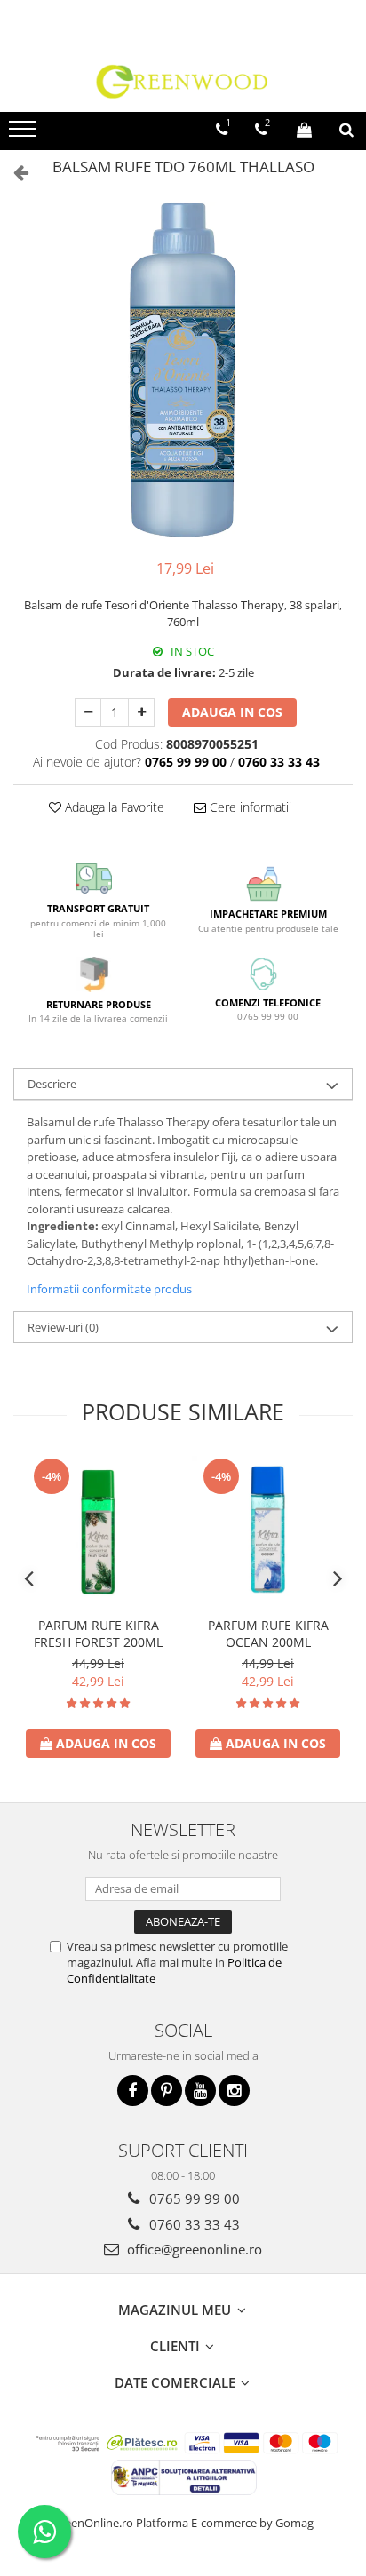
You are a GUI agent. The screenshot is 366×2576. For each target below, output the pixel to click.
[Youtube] (200, 2091)
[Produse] (24, 134)
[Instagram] (234, 2091)
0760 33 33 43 (193, 2224)
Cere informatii (249, 807)
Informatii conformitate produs (109, 1289)
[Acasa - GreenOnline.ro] (183, 81)
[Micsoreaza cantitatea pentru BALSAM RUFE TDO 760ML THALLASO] (88, 712)
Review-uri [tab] (63, 1327)
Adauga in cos (232, 712)
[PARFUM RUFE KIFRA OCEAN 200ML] (268, 1532)
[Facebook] (133, 2091)
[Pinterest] (167, 2091)
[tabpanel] (183, 371)
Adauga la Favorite (113, 807)
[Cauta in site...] (346, 130)
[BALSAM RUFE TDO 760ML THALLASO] (183, 371)
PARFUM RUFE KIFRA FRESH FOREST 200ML (98, 1634)
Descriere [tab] (52, 1084)
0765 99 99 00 (193, 2198)
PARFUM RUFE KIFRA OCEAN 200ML (268, 1634)
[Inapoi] (13, 172)
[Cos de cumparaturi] (304, 130)
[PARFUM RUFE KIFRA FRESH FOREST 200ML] (98, 1532)
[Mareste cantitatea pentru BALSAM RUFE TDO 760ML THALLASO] (141, 712)
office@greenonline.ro (193, 2249)
